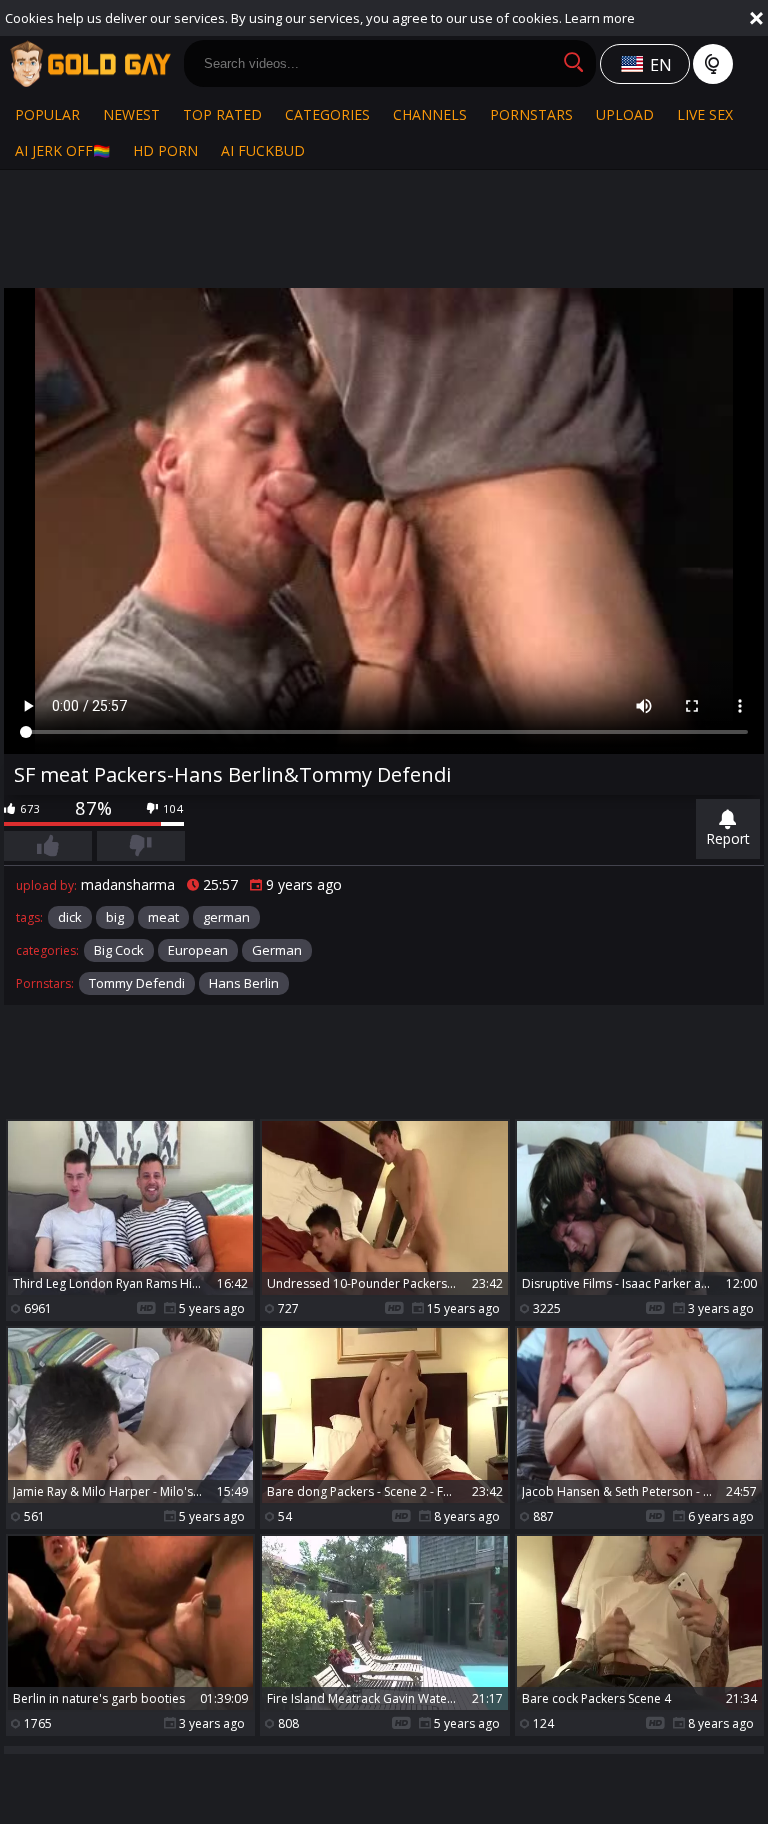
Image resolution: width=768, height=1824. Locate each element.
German (277, 950)
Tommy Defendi (137, 983)
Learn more (600, 18)
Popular (47, 114)
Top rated (222, 114)
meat (163, 917)
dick (70, 917)
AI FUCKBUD (263, 150)
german (226, 917)
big (115, 917)
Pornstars (531, 114)
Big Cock (119, 950)
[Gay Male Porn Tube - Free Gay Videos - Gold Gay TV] (90, 64)
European (198, 950)
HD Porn (165, 150)
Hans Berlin (244, 983)
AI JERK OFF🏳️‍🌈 (62, 150)
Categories (327, 114)
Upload (625, 114)
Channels (430, 114)
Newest (131, 114)
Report (728, 838)
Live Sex (705, 114)
